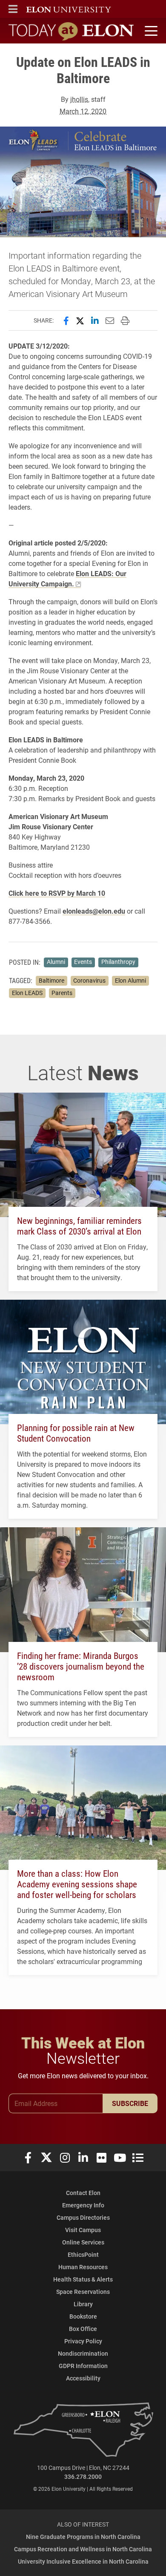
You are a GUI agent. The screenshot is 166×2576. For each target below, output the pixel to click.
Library (83, 2304)
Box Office (83, 2329)
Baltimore (52, 981)
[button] (13, 9)
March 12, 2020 (83, 111)
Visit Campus (83, 2230)
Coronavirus (89, 981)
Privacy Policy (83, 2341)
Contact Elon (83, 2193)
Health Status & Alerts (83, 2279)
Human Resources (83, 2267)
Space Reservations (83, 2292)
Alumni (56, 962)
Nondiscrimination (83, 2353)
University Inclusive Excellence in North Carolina (83, 2561)
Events (83, 962)
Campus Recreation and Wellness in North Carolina (83, 2549)
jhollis (79, 99)
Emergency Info (83, 2205)
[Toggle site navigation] (150, 31)
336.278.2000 (83, 2476)
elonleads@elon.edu (94, 911)
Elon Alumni (130, 981)
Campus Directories (83, 2217)
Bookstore (83, 2316)
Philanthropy (118, 962)
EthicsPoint (83, 2254)
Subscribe (130, 2103)
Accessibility (83, 2378)
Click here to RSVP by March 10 (57, 893)
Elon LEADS (27, 993)
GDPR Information (83, 2366)
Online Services (83, 2242)
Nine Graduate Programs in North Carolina (83, 2537)
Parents (62, 993)
